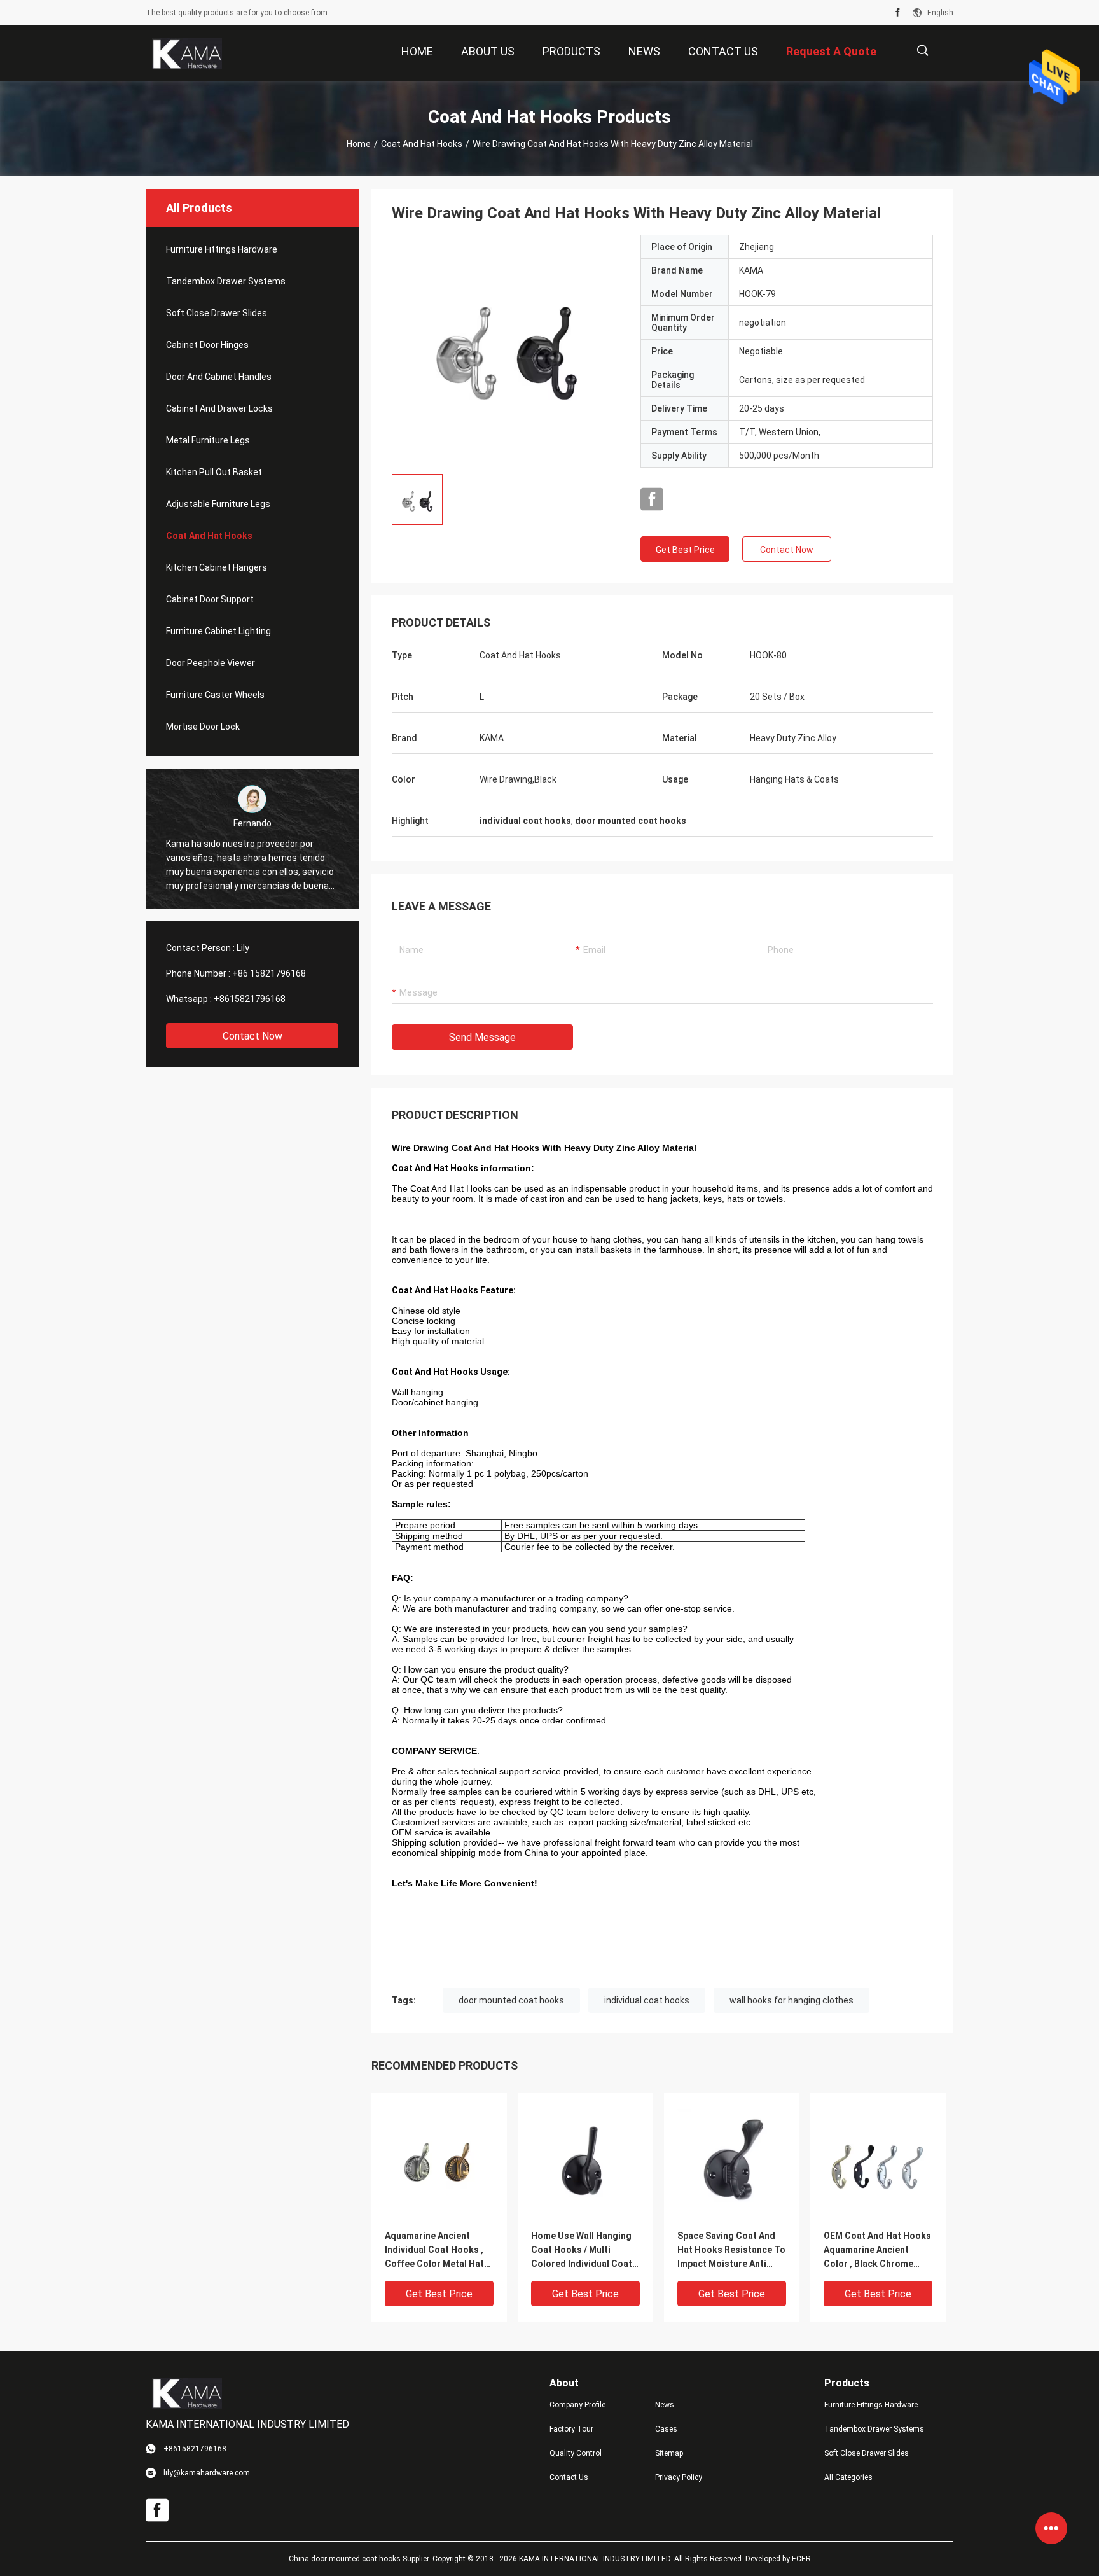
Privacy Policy (679, 2477)
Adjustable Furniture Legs (218, 504)
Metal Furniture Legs (208, 440)
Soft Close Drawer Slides (217, 313)
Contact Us (569, 2477)
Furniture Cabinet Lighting (218, 631)
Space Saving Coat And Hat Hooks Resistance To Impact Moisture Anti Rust (731, 2251)
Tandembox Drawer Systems (226, 281)
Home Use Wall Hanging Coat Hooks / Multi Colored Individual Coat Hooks (582, 2251)
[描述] (923, 51)
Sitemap (669, 2453)
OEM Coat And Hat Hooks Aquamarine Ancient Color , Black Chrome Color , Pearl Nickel (877, 2251)
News (665, 2405)
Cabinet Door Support (210, 599)
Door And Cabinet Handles (219, 377)
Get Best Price (685, 550)
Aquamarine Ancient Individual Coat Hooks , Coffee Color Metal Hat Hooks (434, 2251)
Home (359, 144)
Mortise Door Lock (203, 727)
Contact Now (252, 1036)
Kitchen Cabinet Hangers (217, 567)
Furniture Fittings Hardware (222, 249)
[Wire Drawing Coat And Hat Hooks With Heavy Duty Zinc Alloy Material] (506, 349)
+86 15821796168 (269, 973)
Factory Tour (571, 2429)
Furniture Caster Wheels (215, 695)
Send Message (482, 1037)
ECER (801, 2559)
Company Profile (577, 2405)
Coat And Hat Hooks (422, 144)
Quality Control (576, 2453)
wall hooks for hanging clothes (791, 2000)
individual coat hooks (647, 2000)
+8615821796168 (250, 999)
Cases (666, 2429)
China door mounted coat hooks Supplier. (361, 2559)
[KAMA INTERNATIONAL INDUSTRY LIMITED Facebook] (898, 13)
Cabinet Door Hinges (207, 345)
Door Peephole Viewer (211, 663)
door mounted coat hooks (511, 2000)
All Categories (848, 2477)
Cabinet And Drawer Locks (219, 408)
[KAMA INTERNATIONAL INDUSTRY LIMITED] (187, 53)
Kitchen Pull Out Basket (214, 472)
